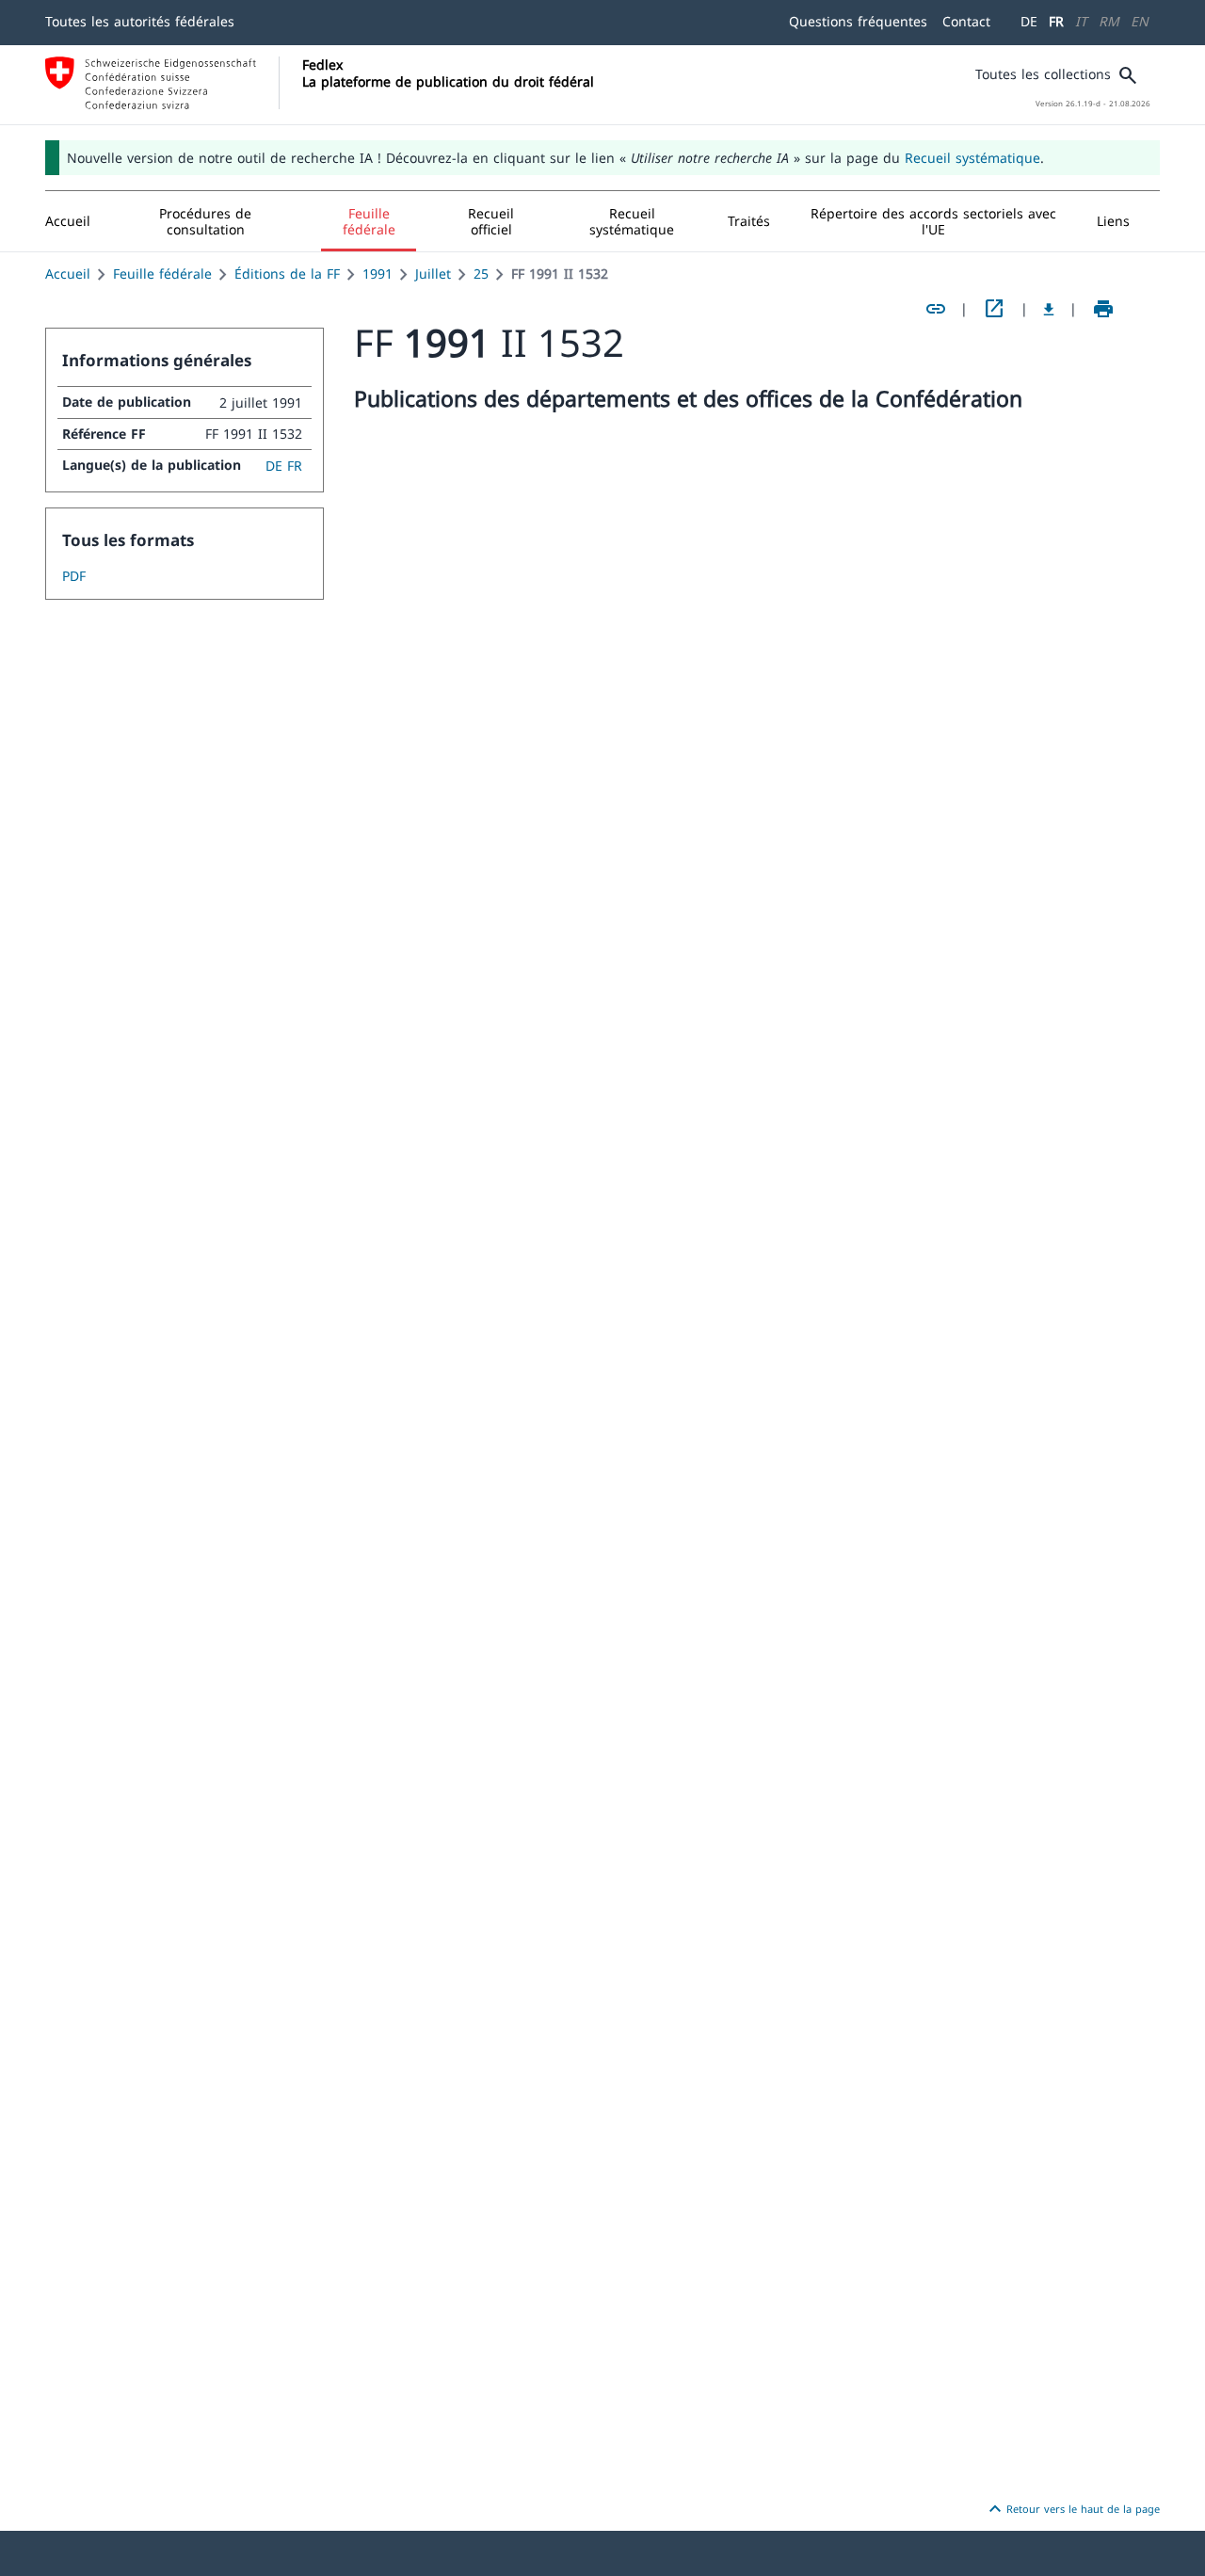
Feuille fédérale (162, 274)
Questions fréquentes (858, 21)
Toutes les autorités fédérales (140, 21)
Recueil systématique (972, 158)
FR (1056, 21)
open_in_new (994, 309)
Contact (966, 21)
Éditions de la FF (287, 274)
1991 (378, 274)
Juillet (433, 274)
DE (1029, 21)
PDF (74, 576)
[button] (206, 221)
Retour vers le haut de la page (1072, 2509)
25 (481, 274)
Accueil (68, 274)
